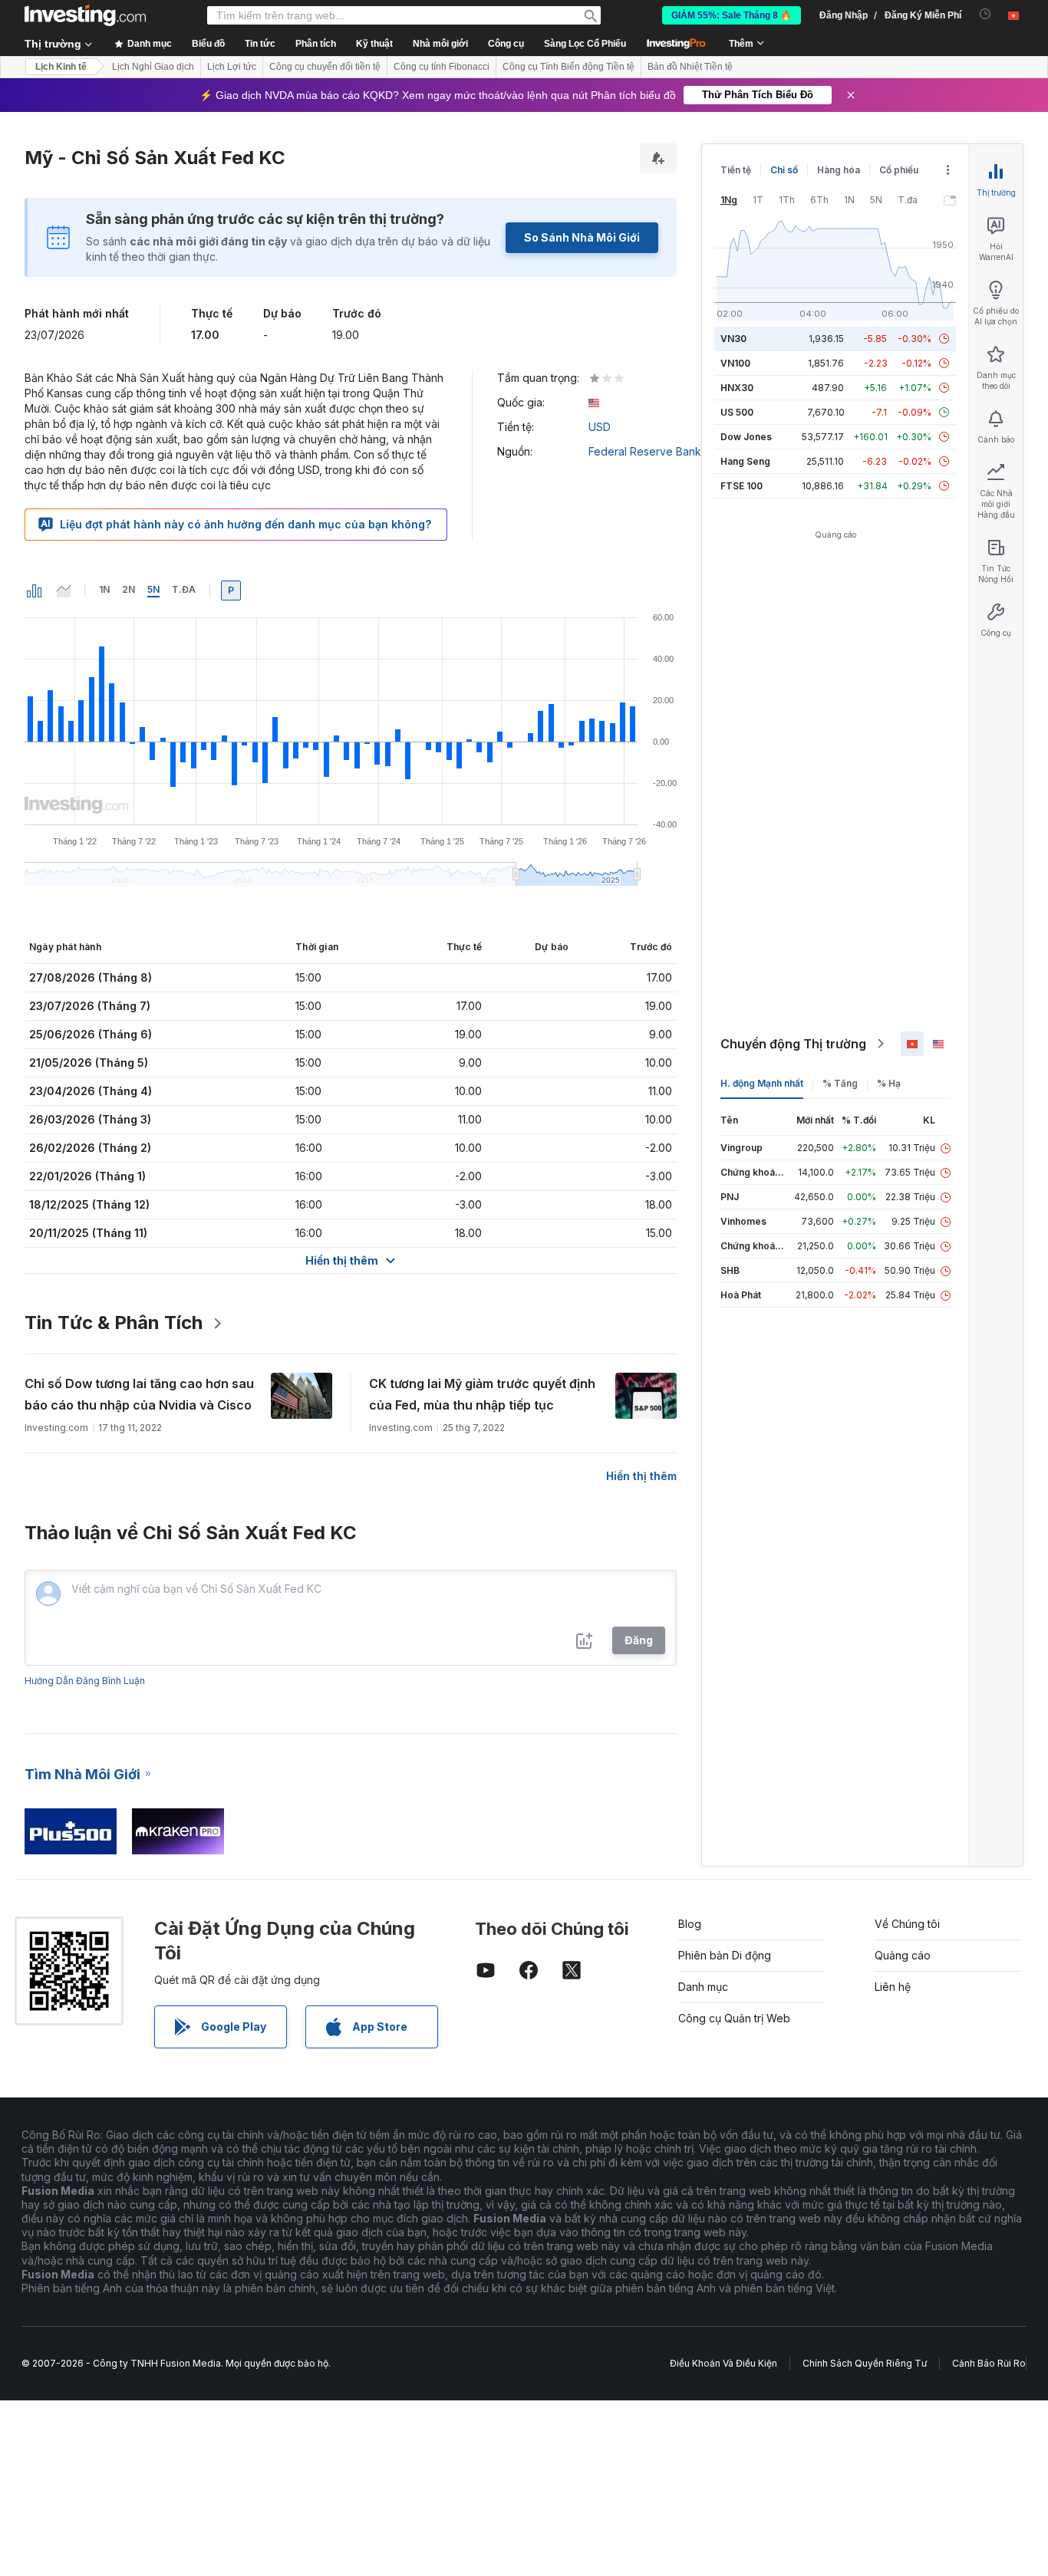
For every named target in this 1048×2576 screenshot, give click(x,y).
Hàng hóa (839, 170)
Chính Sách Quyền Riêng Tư (865, 2363)
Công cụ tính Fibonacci (442, 67)
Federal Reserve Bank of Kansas (671, 451)
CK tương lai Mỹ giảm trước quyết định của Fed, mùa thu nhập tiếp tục (482, 1394)
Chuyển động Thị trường (793, 1044)
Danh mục (703, 1987)
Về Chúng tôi (907, 1924)
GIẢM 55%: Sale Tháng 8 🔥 (732, 15)
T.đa (184, 589)
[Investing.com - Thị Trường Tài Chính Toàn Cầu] (85, 15)
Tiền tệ (736, 170)
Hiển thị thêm (641, 1476)
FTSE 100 (742, 486)
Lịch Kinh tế (61, 67)
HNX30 (737, 388)
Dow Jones (746, 437)
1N (104, 589)
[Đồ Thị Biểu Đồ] (35, 591)
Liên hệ (893, 1987)
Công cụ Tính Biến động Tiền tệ (568, 67)
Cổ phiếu (899, 170)
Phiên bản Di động (725, 1955)
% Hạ (889, 1083)
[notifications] (985, 14)
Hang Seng (745, 461)
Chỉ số (784, 170)
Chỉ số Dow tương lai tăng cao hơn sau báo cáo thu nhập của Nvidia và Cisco (139, 1394)
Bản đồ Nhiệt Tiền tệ (690, 67)
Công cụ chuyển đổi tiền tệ (325, 67)
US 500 (737, 412)
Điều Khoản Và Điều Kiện (723, 2363)
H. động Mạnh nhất (762, 1083)
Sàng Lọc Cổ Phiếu (585, 44)
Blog (690, 1924)
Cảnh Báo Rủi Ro (989, 2363)
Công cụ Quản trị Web (734, 2018)
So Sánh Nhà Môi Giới (582, 237)
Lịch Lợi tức (232, 67)
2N (129, 589)
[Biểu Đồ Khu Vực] (64, 591)
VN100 (735, 363)
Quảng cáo (903, 1955)
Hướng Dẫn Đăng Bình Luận (85, 1681)
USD (600, 427)
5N (153, 589)
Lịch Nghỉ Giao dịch (153, 67)
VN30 (733, 339)
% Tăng (840, 1083)
